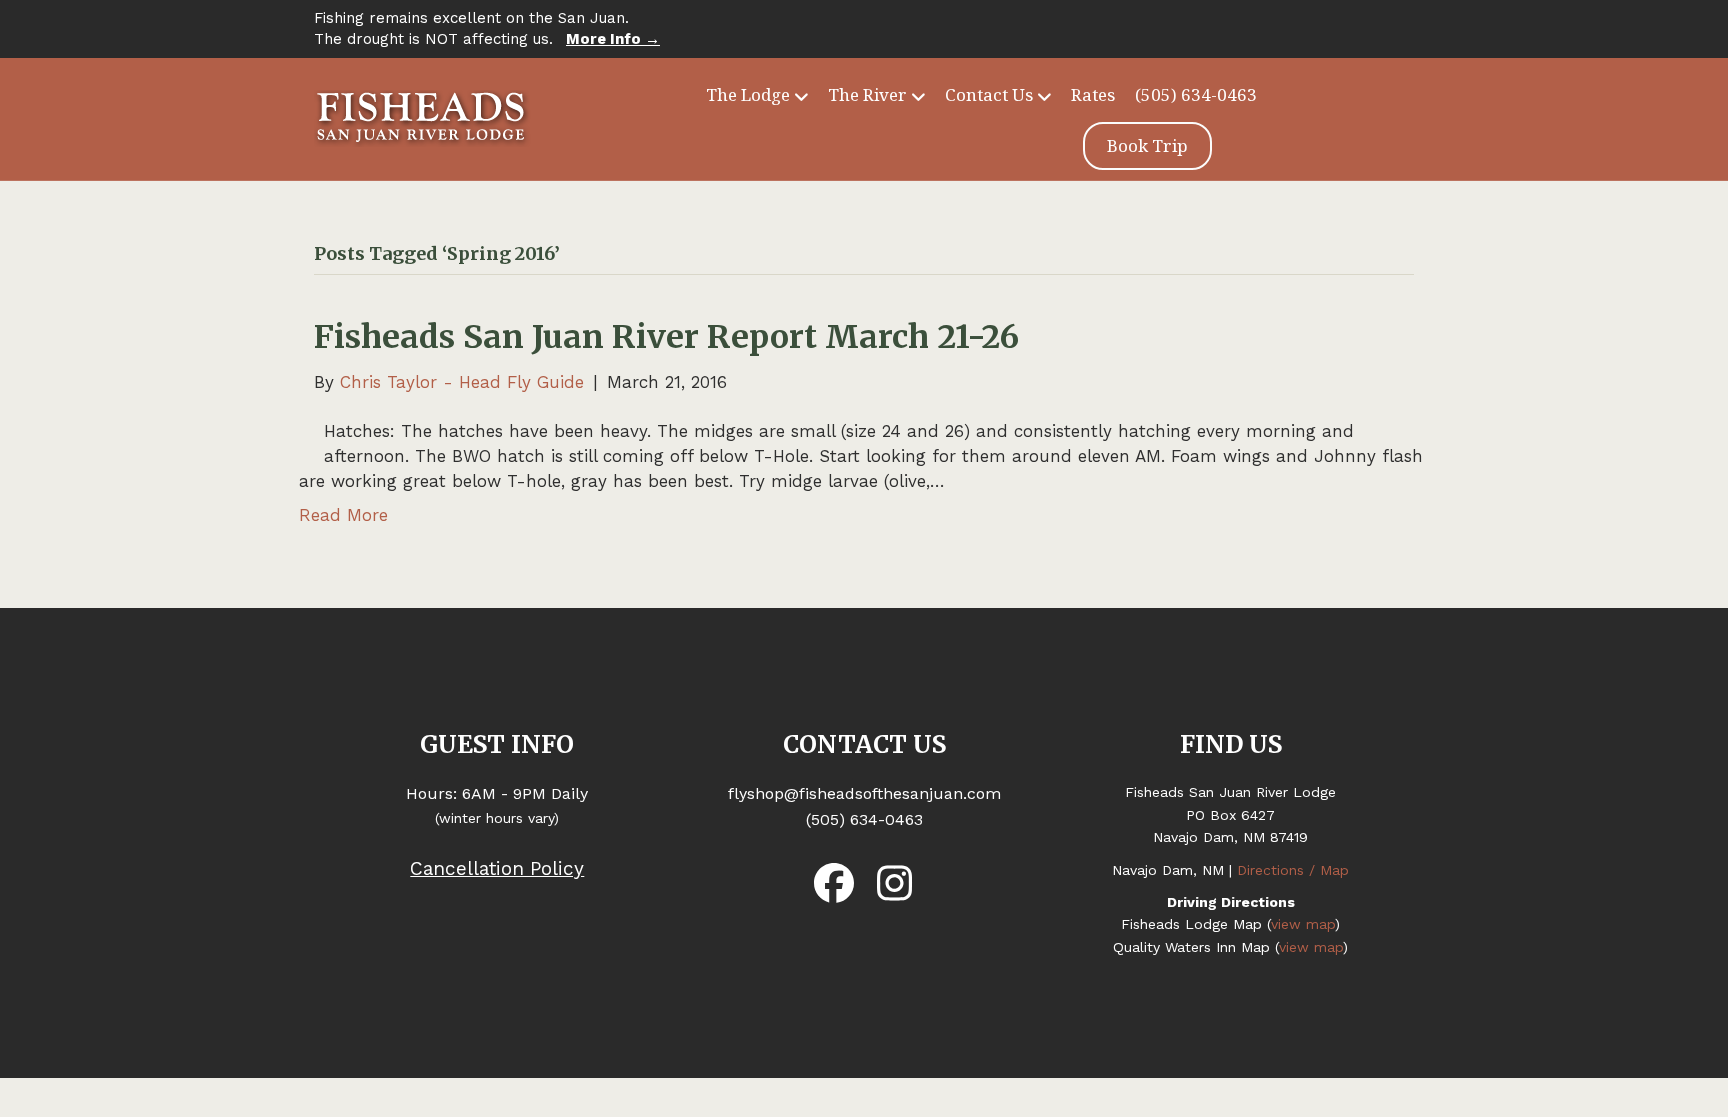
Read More (343, 515)
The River (867, 94)
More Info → (613, 39)
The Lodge (748, 94)
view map (1303, 924)
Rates (1093, 94)
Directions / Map (1293, 870)
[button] (834, 883)
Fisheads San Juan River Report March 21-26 (666, 337)
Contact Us (989, 94)
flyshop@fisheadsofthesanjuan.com (864, 793)
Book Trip (1147, 145)
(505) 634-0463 (1196, 94)
